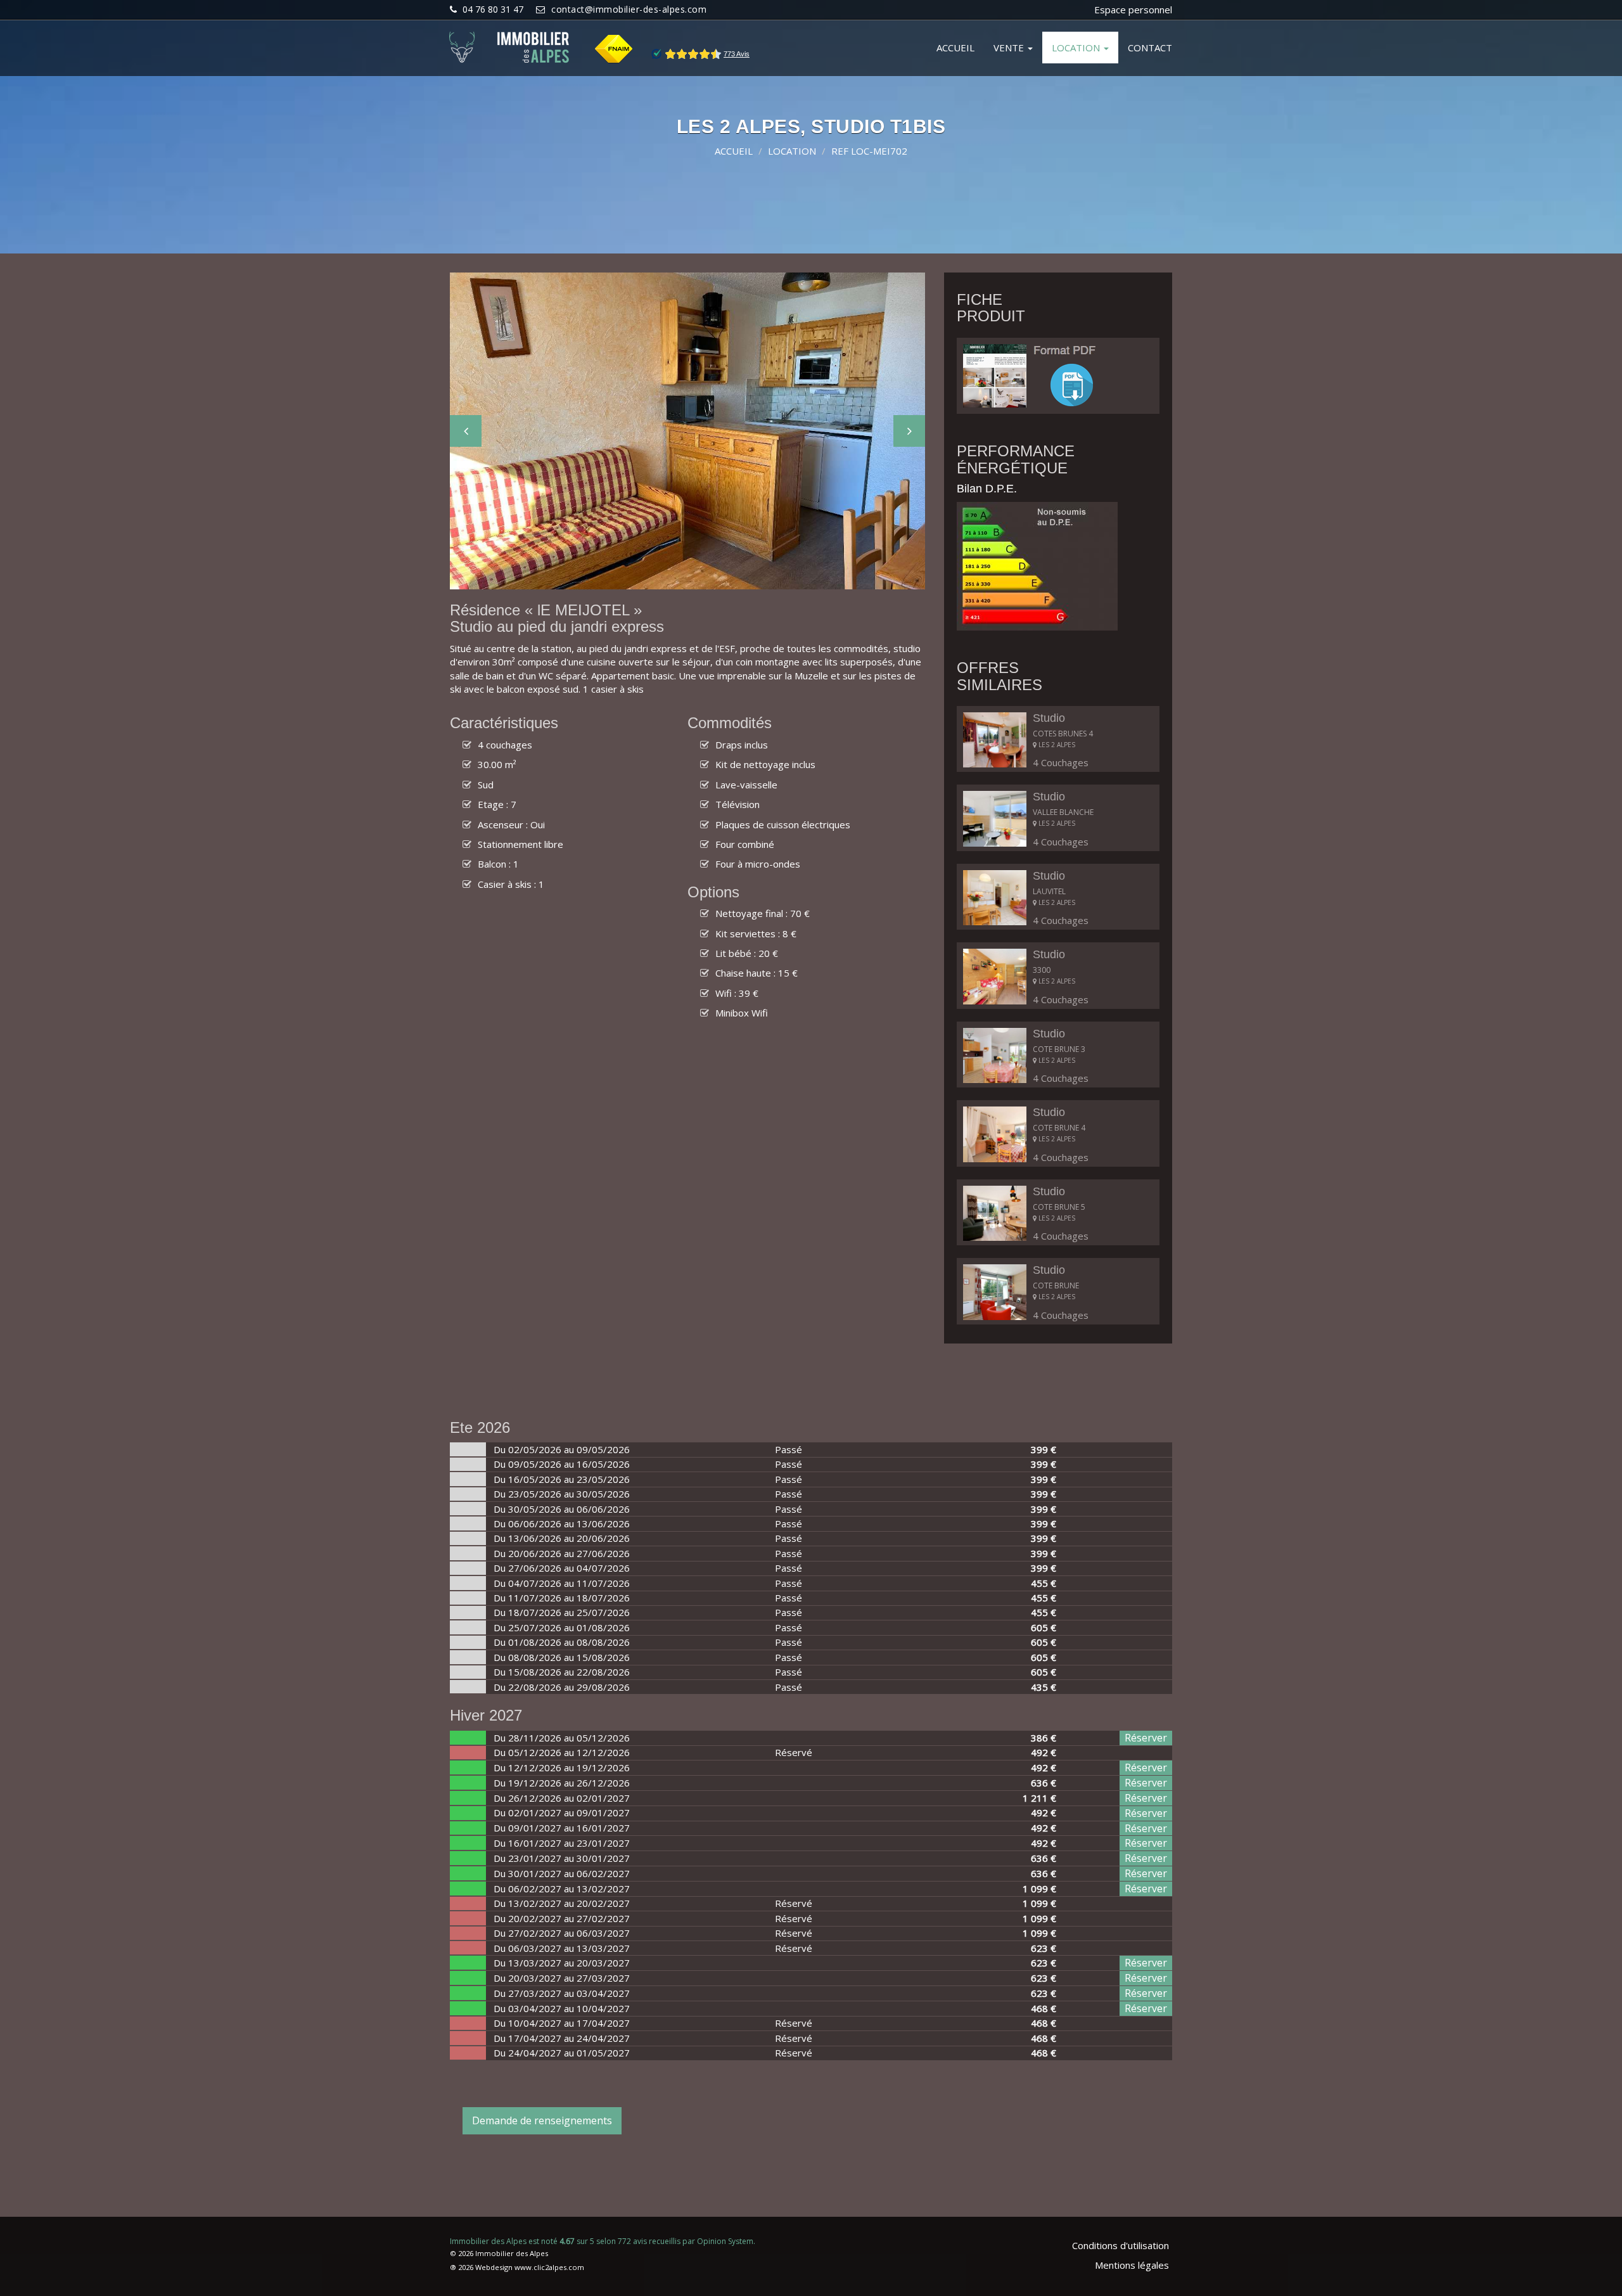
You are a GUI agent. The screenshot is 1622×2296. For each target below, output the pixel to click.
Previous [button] (466, 431)
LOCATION (1077, 48)
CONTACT (1150, 48)
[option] (687, 431)
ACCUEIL (955, 48)
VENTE (1010, 48)
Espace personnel (1133, 10)
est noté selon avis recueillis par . (603, 2241)
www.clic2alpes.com (549, 2267)
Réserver (1146, 1738)
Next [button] (909, 431)
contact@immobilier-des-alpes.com (629, 9)
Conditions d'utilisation (1121, 2245)
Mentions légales (1132, 2265)
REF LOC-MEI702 (869, 151)
